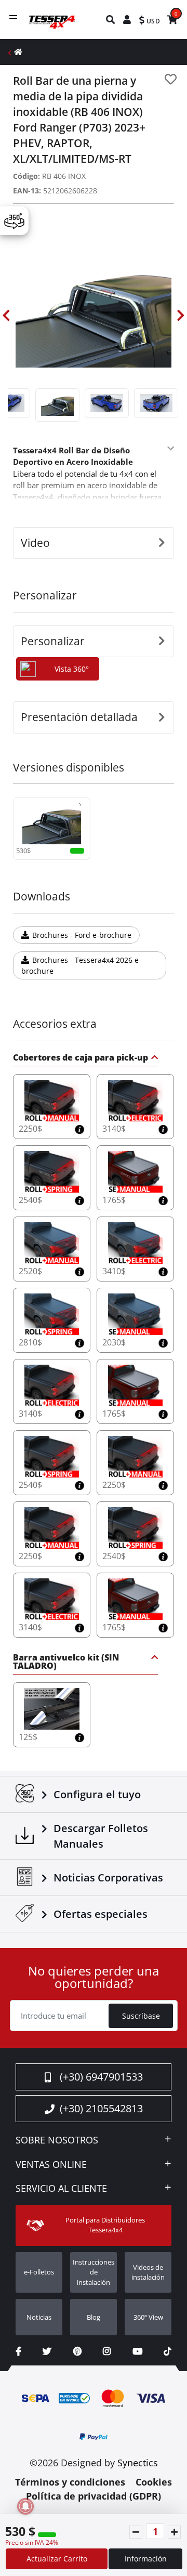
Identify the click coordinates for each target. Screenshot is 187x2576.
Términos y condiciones (70, 2482)
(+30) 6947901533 (101, 2077)
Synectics (138, 2463)
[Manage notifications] (25, 2506)
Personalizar (53, 641)
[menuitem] (111, 19)
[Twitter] (47, 2351)
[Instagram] (107, 2351)
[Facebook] (18, 2351)
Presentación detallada (79, 717)
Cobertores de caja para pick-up (81, 1058)
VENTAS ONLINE (51, 2165)
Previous (6, 316)
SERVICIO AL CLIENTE (61, 2189)
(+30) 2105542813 (101, 2108)
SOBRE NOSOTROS (57, 2140)
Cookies (154, 2482)
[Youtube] (137, 2351)
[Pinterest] (77, 2351)
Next (181, 316)
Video (35, 543)
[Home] (18, 52)
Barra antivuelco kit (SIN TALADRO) (66, 1662)
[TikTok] (168, 2351)
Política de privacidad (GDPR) (94, 2496)
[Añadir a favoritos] (171, 79)
